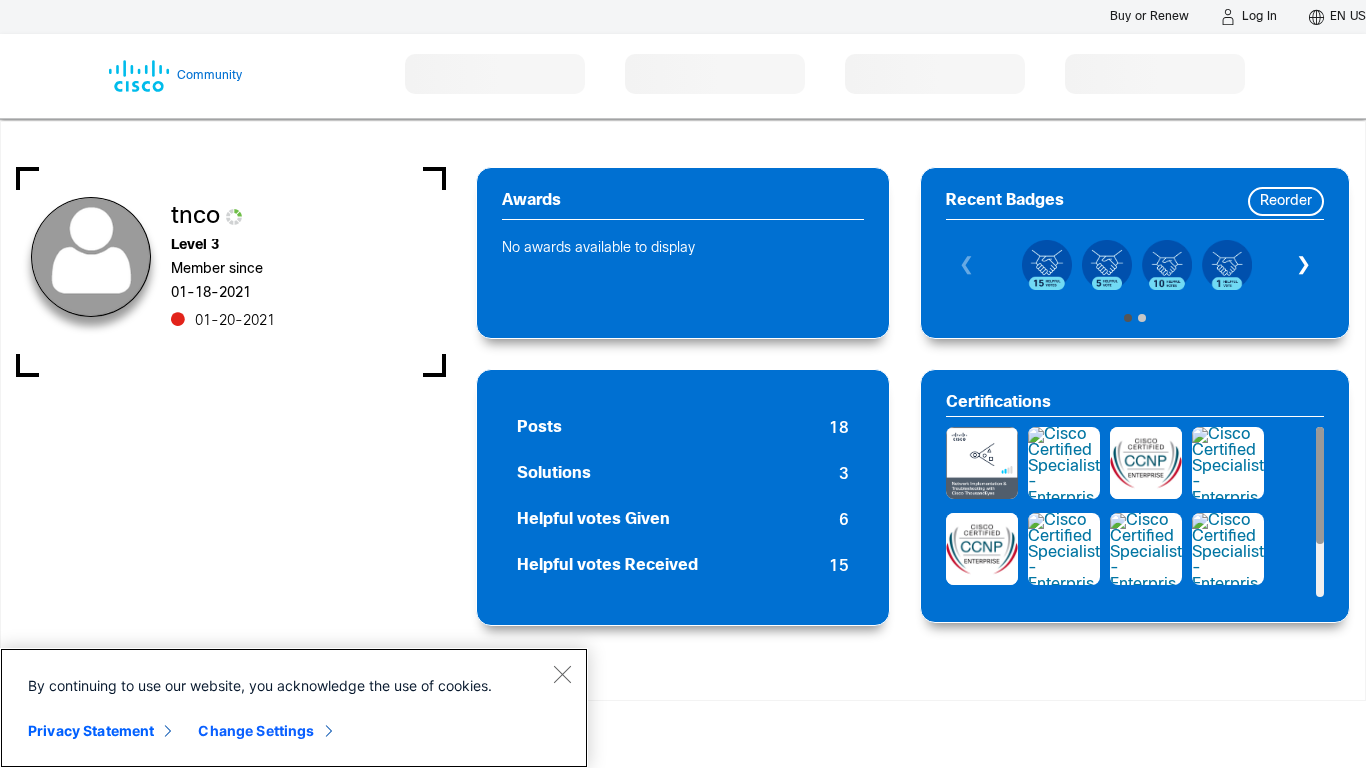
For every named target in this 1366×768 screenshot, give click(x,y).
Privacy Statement (91, 730)
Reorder (1286, 201)
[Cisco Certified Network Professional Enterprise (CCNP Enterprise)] (1146, 463)
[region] (294, 708)
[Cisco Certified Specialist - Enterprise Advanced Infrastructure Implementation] (1064, 463)
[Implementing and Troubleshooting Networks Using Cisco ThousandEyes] (982, 463)
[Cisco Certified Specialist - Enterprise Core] (1064, 549)
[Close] (562, 674)
